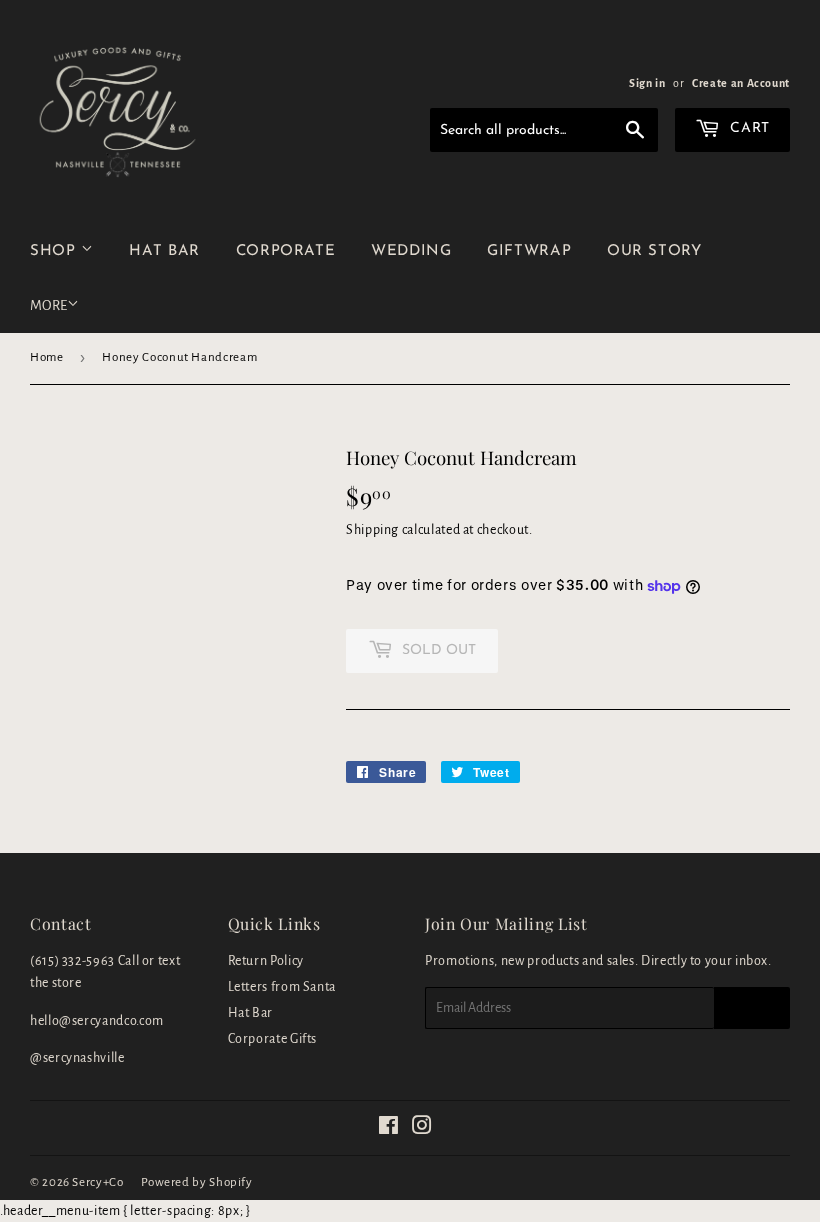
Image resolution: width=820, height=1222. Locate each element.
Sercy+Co (97, 1182)
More (48, 305)
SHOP (55, 251)
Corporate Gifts (273, 1039)
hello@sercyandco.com (97, 1021)
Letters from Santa (282, 987)
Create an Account (741, 83)
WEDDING (411, 251)
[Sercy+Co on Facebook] (389, 1129)
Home (47, 357)
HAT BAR (164, 251)
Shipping (372, 530)
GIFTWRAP (529, 251)
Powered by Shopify (197, 1182)
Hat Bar (250, 1013)
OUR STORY (654, 251)
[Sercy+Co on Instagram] (422, 1129)
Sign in (647, 83)
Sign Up (752, 1008)
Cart (748, 128)
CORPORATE (286, 251)
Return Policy (266, 961)
